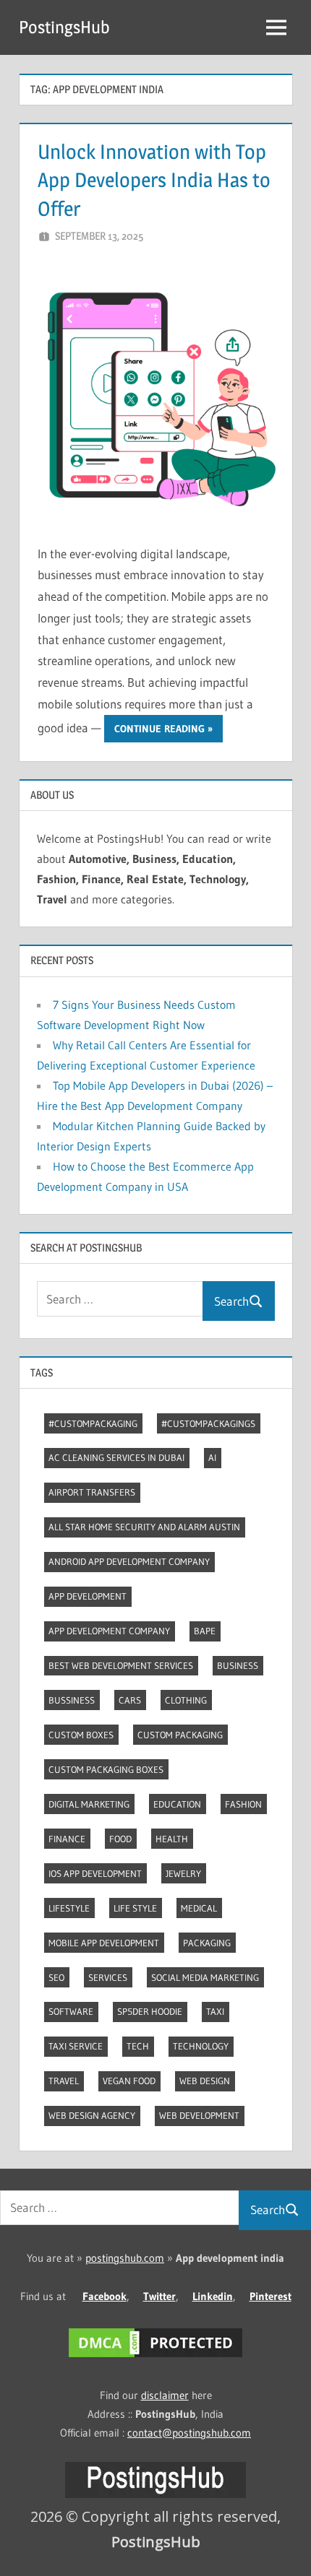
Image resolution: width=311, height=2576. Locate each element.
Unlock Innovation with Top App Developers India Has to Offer (154, 180)
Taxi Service (76, 2046)
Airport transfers (92, 1492)
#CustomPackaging (93, 1423)
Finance (67, 1839)
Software (71, 2011)
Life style (135, 1908)
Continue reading (159, 729)
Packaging (207, 1943)
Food (120, 1839)
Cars (130, 1700)
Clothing (186, 1700)
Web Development (199, 2115)
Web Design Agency (92, 2115)
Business (238, 1665)
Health (172, 1839)
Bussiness (72, 1700)
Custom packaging (180, 1735)
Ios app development (95, 1873)
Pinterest (270, 2296)
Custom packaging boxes (106, 1769)
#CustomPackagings (208, 1423)
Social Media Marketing (205, 1977)
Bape (205, 1631)
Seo (56, 1977)
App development (88, 1596)
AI (212, 1457)
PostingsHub (64, 27)
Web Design (205, 2081)
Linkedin (213, 2296)
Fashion (243, 1804)
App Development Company (109, 1631)
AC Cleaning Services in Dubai (116, 1457)
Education (177, 1804)
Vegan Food (129, 2081)
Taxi (215, 2011)
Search (231, 1301)
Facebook (105, 2296)
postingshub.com (125, 2258)
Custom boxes (81, 1735)
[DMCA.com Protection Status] (155, 2357)
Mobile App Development (104, 1943)
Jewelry (183, 1873)
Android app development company (129, 1561)
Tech (138, 2046)
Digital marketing (89, 1804)
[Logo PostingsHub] (155, 2494)
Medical (199, 1908)
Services (108, 1977)
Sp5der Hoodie (150, 2011)
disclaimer (165, 2395)
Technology (201, 2046)
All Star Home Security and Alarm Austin (144, 1527)
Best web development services (121, 1665)
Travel (64, 2081)
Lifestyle (69, 1908)
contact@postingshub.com (189, 2433)
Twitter (159, 2296)
